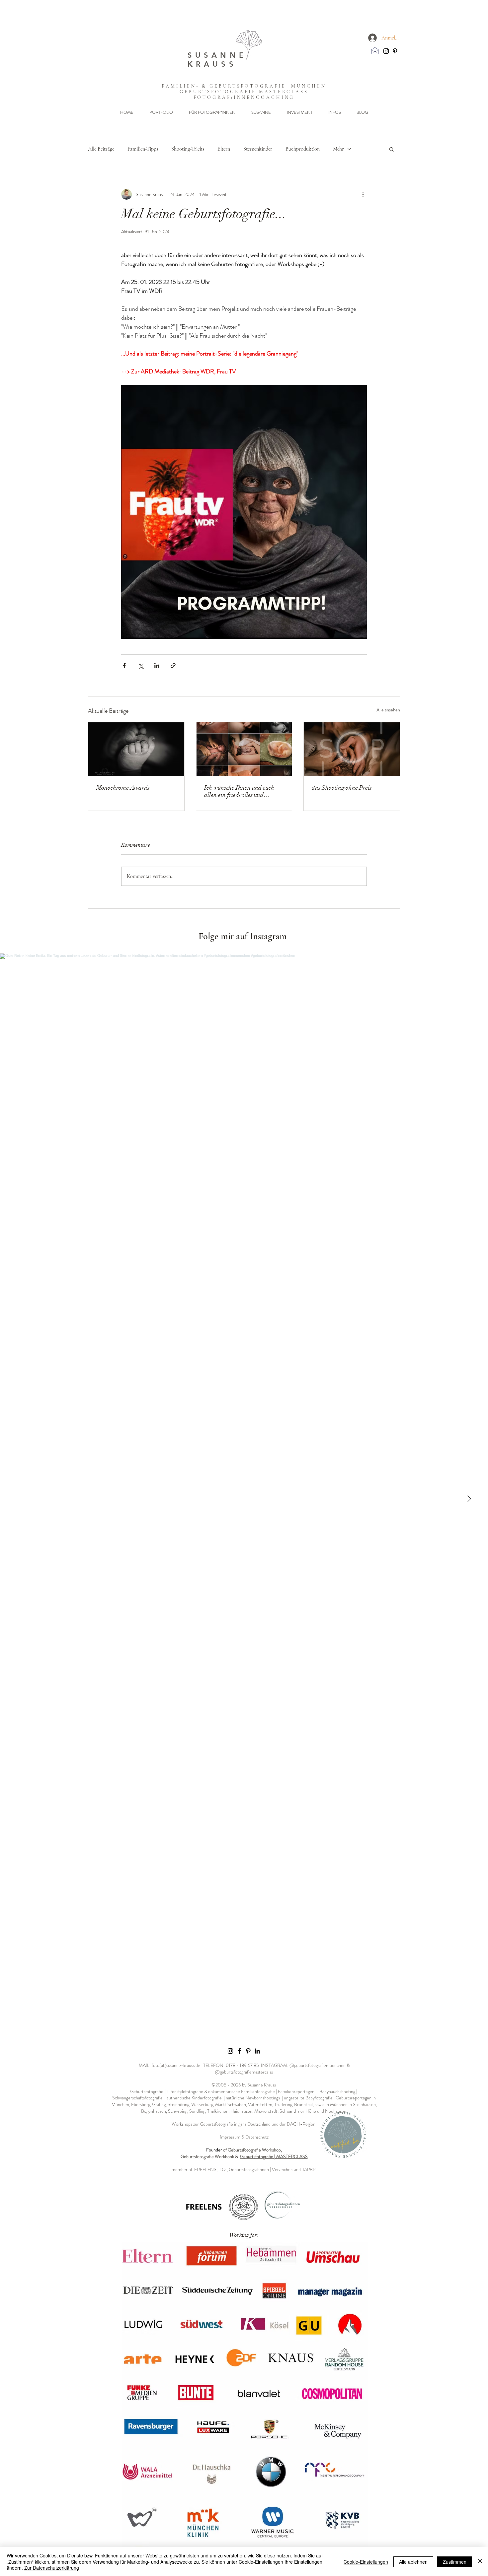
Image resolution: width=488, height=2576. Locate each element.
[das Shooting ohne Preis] (352, 749)
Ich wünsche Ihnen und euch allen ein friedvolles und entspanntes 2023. (239, 791)
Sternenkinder (258, 149)
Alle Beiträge (101, 149)
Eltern (224, 149)
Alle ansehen (388, 710)
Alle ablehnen (413, 2562)
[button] (161, 112)
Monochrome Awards (123, 788)
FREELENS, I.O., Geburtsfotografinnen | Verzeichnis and (248, 2169)
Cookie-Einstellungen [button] (366, 2562)
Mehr (338, 149)
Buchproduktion (303, 149)
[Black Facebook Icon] (239, 2051)
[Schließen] (480, 2562)
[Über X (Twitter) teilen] (141, 665)
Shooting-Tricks (188, 149)
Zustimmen (455, 2562)
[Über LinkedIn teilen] (157, 665)
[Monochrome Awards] (136, 749)
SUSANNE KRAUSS (217, 60)
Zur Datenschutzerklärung (52, 2568)
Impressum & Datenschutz (244, 2137)
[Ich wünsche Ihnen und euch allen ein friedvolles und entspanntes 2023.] (244, 749)
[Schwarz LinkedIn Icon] (257, 2051)
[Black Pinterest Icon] (395, 51)
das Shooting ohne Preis (342, 788)
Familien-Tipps (143, 149)
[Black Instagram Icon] (386, 51)
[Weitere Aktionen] (363, 194)
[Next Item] (469, 1499)
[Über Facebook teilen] (124, 665)
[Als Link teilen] (173, 665)
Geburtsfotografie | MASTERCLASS (274, 2156)
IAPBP (310, 2169)
